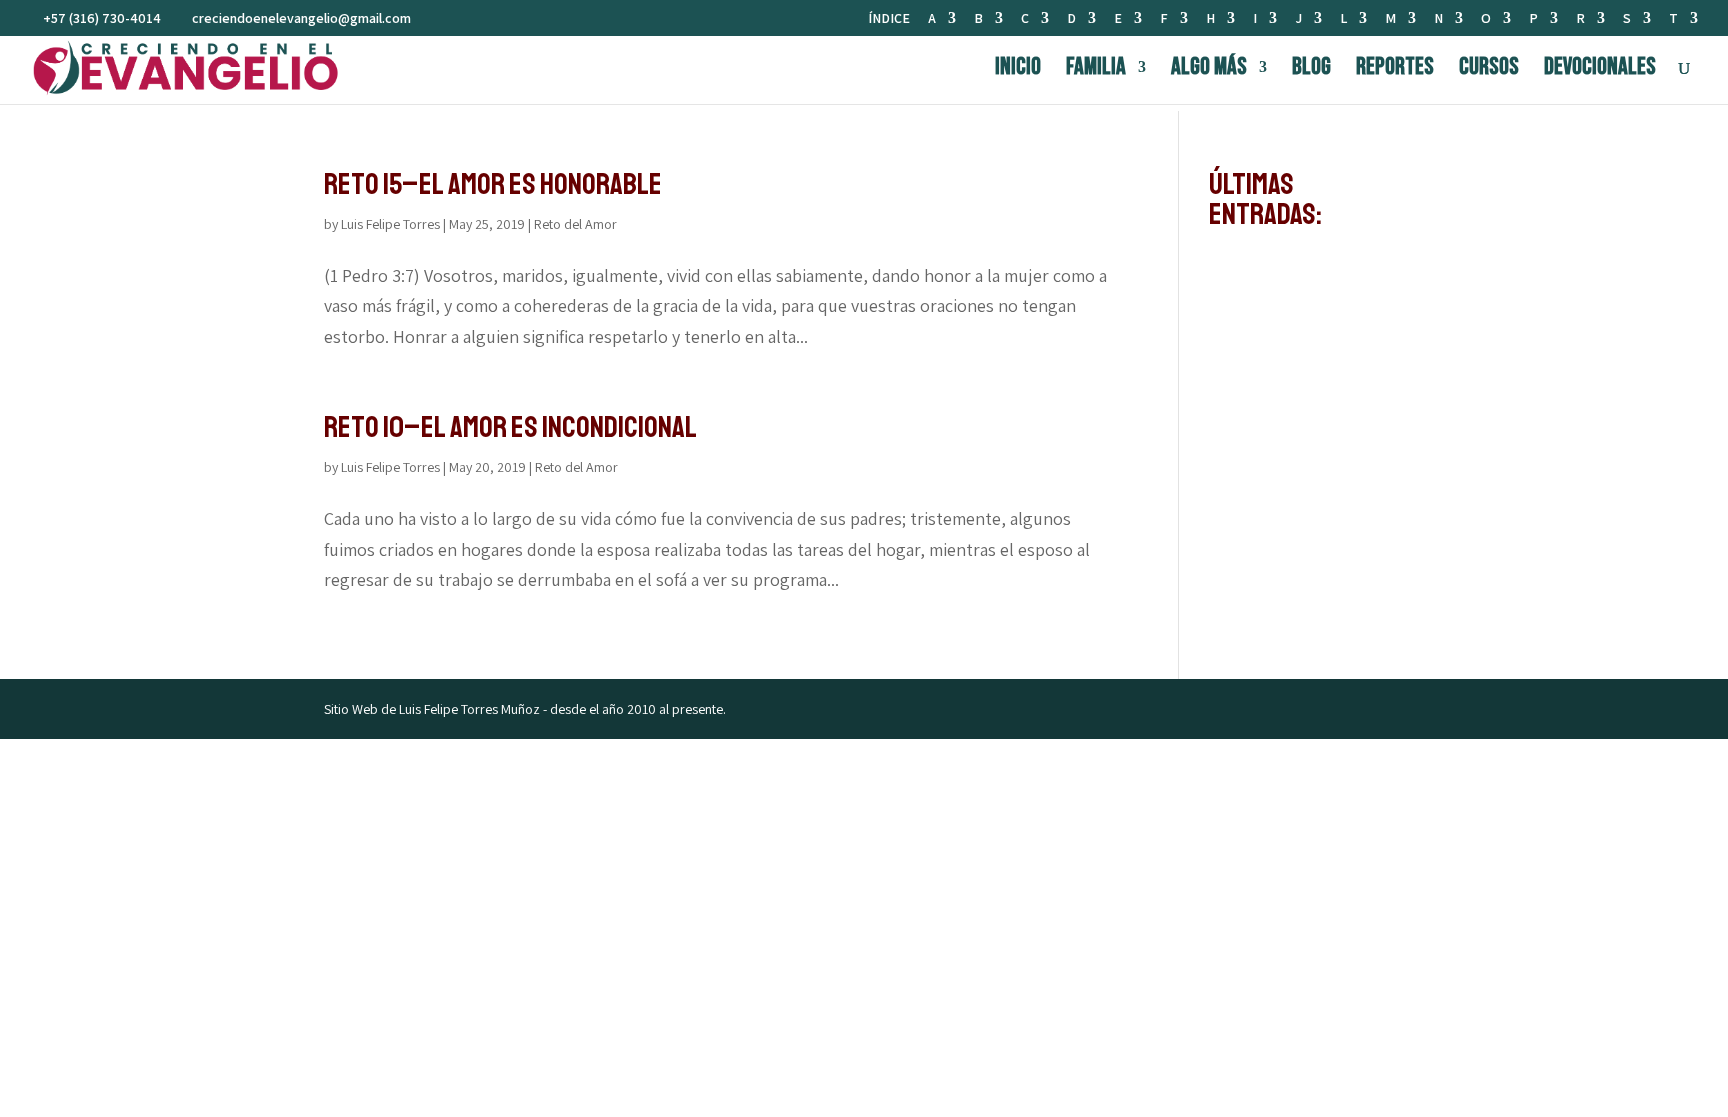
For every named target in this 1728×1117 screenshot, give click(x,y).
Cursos (1489, 70)
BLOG (1311, 70)
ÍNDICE (889, 19)
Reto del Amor (575, 224)
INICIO (1018, 70)
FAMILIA (1096, 70)
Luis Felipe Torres (390, 224)
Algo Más (1209, 70)
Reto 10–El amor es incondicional (510, 427)
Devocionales (1600, 70)
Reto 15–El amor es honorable (493, 184)
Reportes (1395, 70)
